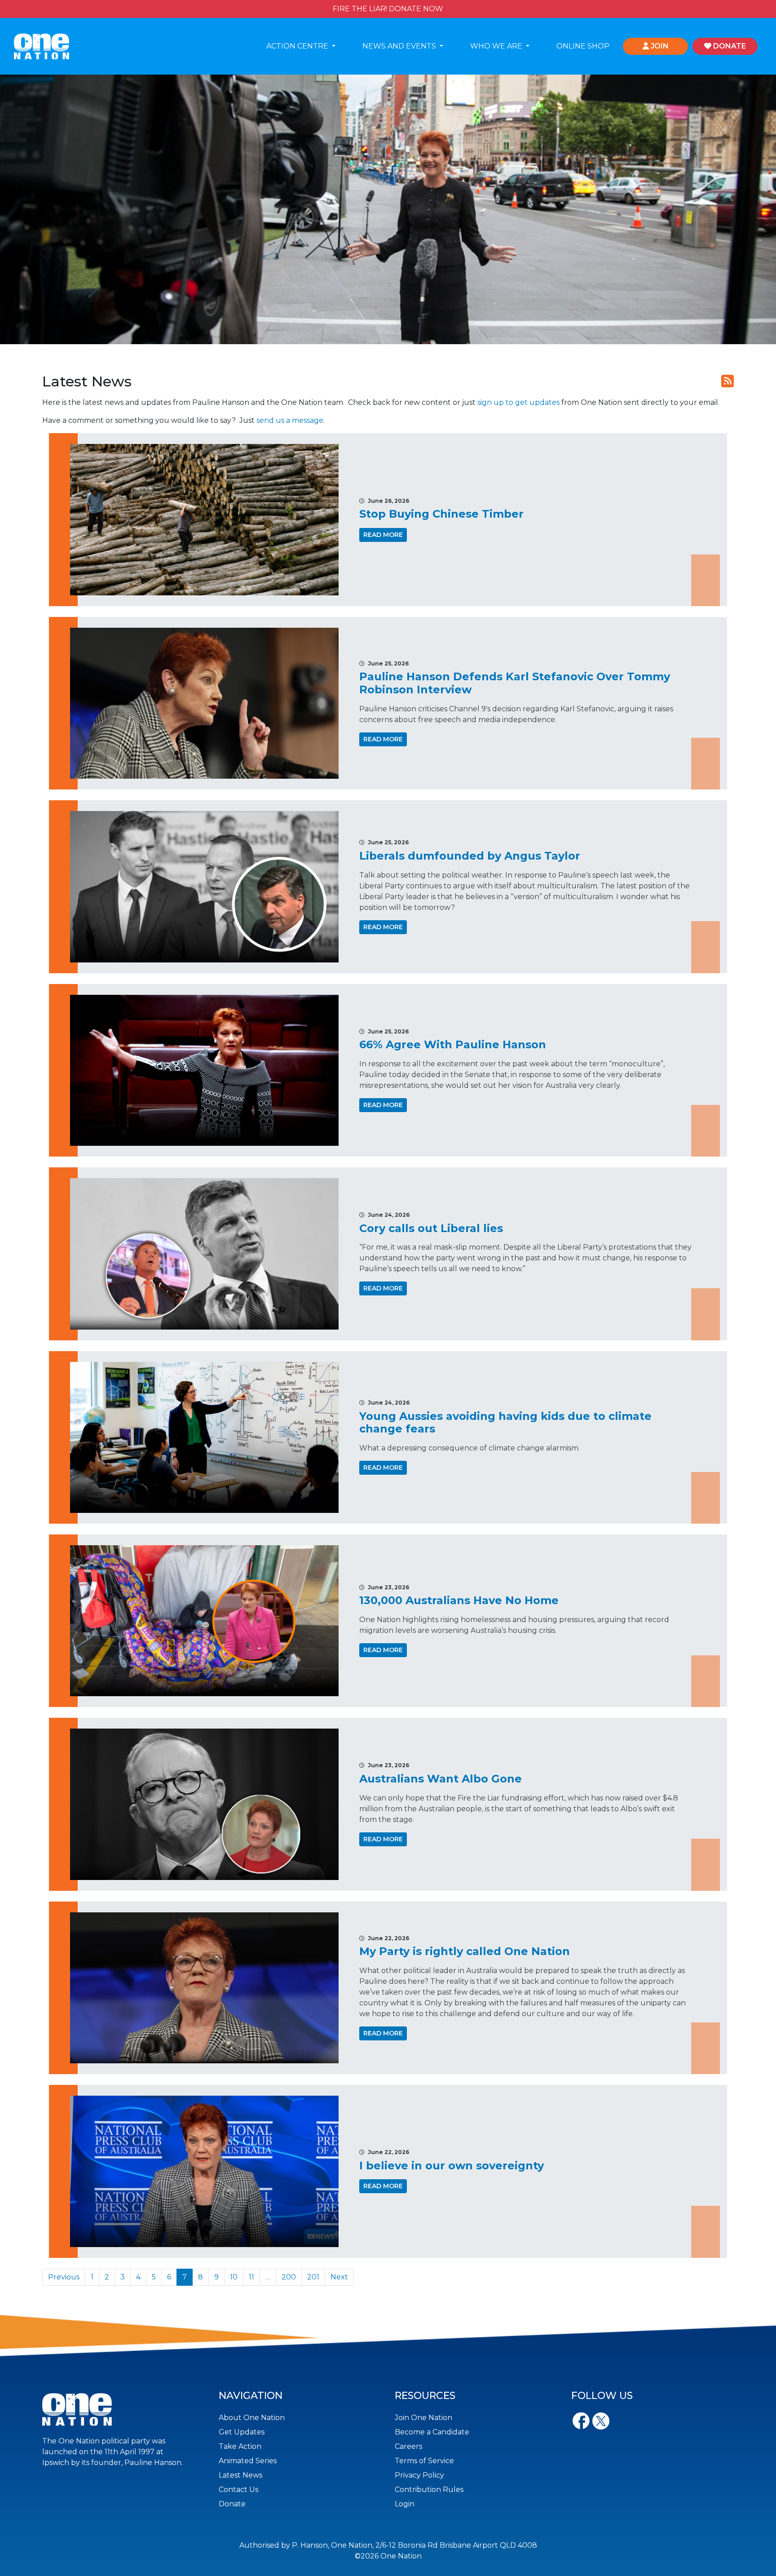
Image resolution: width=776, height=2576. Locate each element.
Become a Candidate (432, 2432)
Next (339, 2277)
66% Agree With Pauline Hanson (453, 1044)
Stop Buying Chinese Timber (441, 514)
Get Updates (242, 2432)
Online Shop (583, 46)
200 (289, 2277)
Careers (408, 2446)
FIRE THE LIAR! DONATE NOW (388, 9)
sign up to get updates (518, 402)
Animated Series (248, 2461)
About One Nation (252, 2418)
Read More (383, 535)
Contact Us (238, 2490)
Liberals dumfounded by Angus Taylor (470, 856)
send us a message (290, 420)
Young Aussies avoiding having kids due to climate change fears (505, 1423)
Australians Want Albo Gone (441, 1779)
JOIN (659, 46)
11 (251, 2277)
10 (234, 2277)
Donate (232, 2504)
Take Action (240, 2446)
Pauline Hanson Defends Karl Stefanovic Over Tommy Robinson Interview (515, 683)
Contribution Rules (429, 2490)
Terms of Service (424, 2461)
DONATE (729, 46)
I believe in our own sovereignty (452, 2166)
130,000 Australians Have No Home (459, 1600)
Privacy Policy (419, 2475)
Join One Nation (423, 2418)
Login (405, 2504)
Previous (64, 2277)
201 (313, 2277)
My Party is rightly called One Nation (465, 1951)
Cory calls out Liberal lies (431, 1228)
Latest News (240, 2475)
